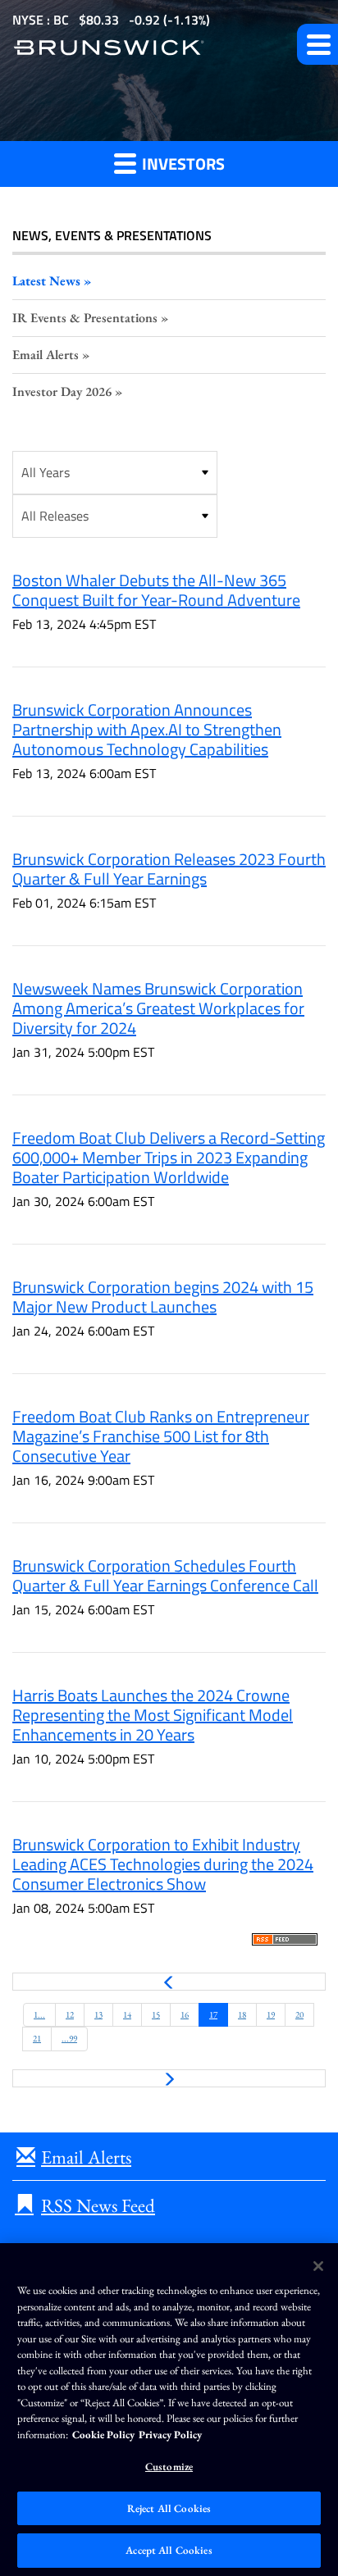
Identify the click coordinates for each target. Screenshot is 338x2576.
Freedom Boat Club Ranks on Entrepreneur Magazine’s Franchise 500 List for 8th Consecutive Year (161, 1436)
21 (37, 2038)
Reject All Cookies (169, 2508)
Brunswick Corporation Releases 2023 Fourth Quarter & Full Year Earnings (169, 869)
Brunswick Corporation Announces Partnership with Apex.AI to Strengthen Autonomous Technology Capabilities (147, 729)
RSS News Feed (98, 2205)
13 (98, 2014)
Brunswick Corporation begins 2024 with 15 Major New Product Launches (163, 1297)
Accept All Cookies (169, 2550)
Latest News (46, 281)
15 (156, 2014)
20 (299, 2014)
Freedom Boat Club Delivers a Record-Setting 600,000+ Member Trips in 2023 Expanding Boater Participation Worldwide (169, 1157)
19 (271, 2014)
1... (39, 2014)
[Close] (318, 2266)
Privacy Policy (170, 2435)
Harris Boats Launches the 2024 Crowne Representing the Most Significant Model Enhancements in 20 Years (153, 1715)
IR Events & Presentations (85, 318)
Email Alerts (46, 355)
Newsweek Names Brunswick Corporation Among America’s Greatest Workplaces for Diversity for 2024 (158, 1008)
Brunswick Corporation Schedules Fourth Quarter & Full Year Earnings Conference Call (165, 1575)
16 (185, 2014)
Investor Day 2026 (62, 391)
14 (127, 2014)
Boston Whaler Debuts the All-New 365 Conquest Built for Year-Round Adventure (156, 590)
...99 (69, 2038)
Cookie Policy (103, 2435)
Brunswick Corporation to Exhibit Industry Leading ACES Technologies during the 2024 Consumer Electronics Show (163, 1864)
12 (70, 2014)
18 (242, 2014)
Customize (169, 2467)
